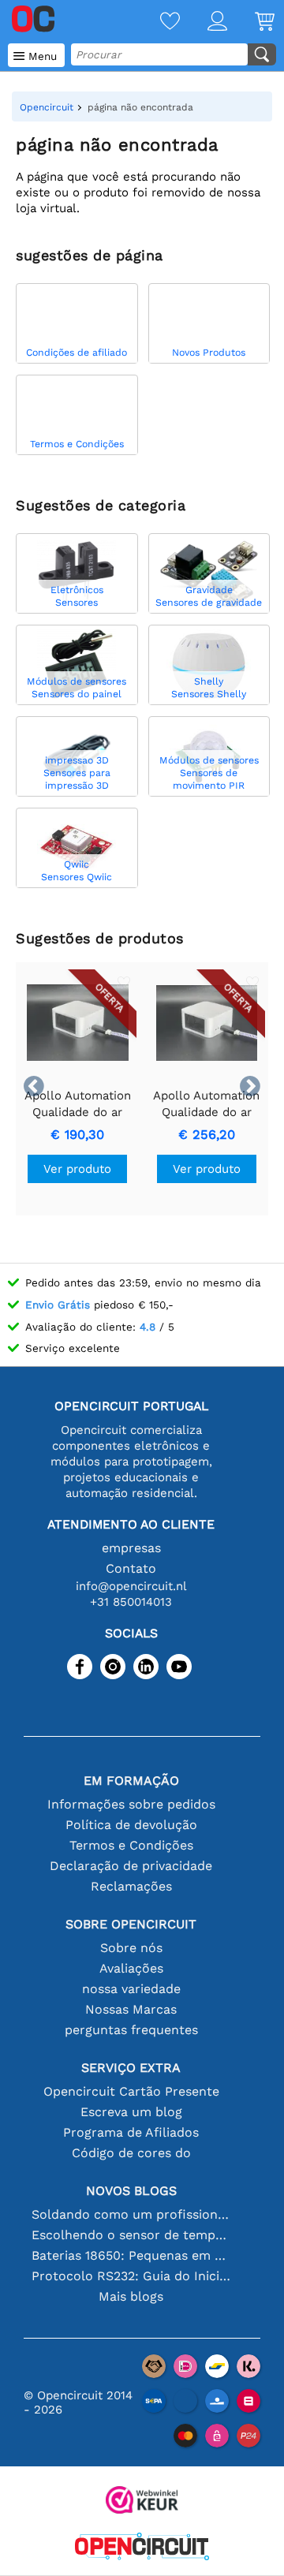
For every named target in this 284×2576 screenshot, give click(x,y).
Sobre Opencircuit (131, 1924)
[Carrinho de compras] (251, 22)
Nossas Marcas (131, 2009)
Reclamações (131, 1886)
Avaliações (131, 1968)
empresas (131, 1548)
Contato (131, 1568)
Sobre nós (131, 1948)
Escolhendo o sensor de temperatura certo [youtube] (131, 2235)
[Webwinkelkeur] (142, 2501)
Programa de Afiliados (131, 2132)
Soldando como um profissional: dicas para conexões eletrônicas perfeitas (131, 2214)
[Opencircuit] (142, 2548)
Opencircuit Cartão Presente (131, 2091)
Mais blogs (131, 2296)
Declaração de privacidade (131, 1866)
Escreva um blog (131, 2112)
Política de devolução (131, 1825)
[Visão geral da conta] (204, 22)
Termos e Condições (131, 1845)
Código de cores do (131, 2153)
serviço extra (131, 2068)
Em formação (131, 1781)
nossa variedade (131, 1989)
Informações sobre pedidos (131, 1804)
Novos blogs (131, 2191)
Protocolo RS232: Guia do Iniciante (131, 2276)
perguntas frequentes (131, 2030)
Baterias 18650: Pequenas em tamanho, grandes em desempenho (131, 2255)
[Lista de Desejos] (156, 22)
